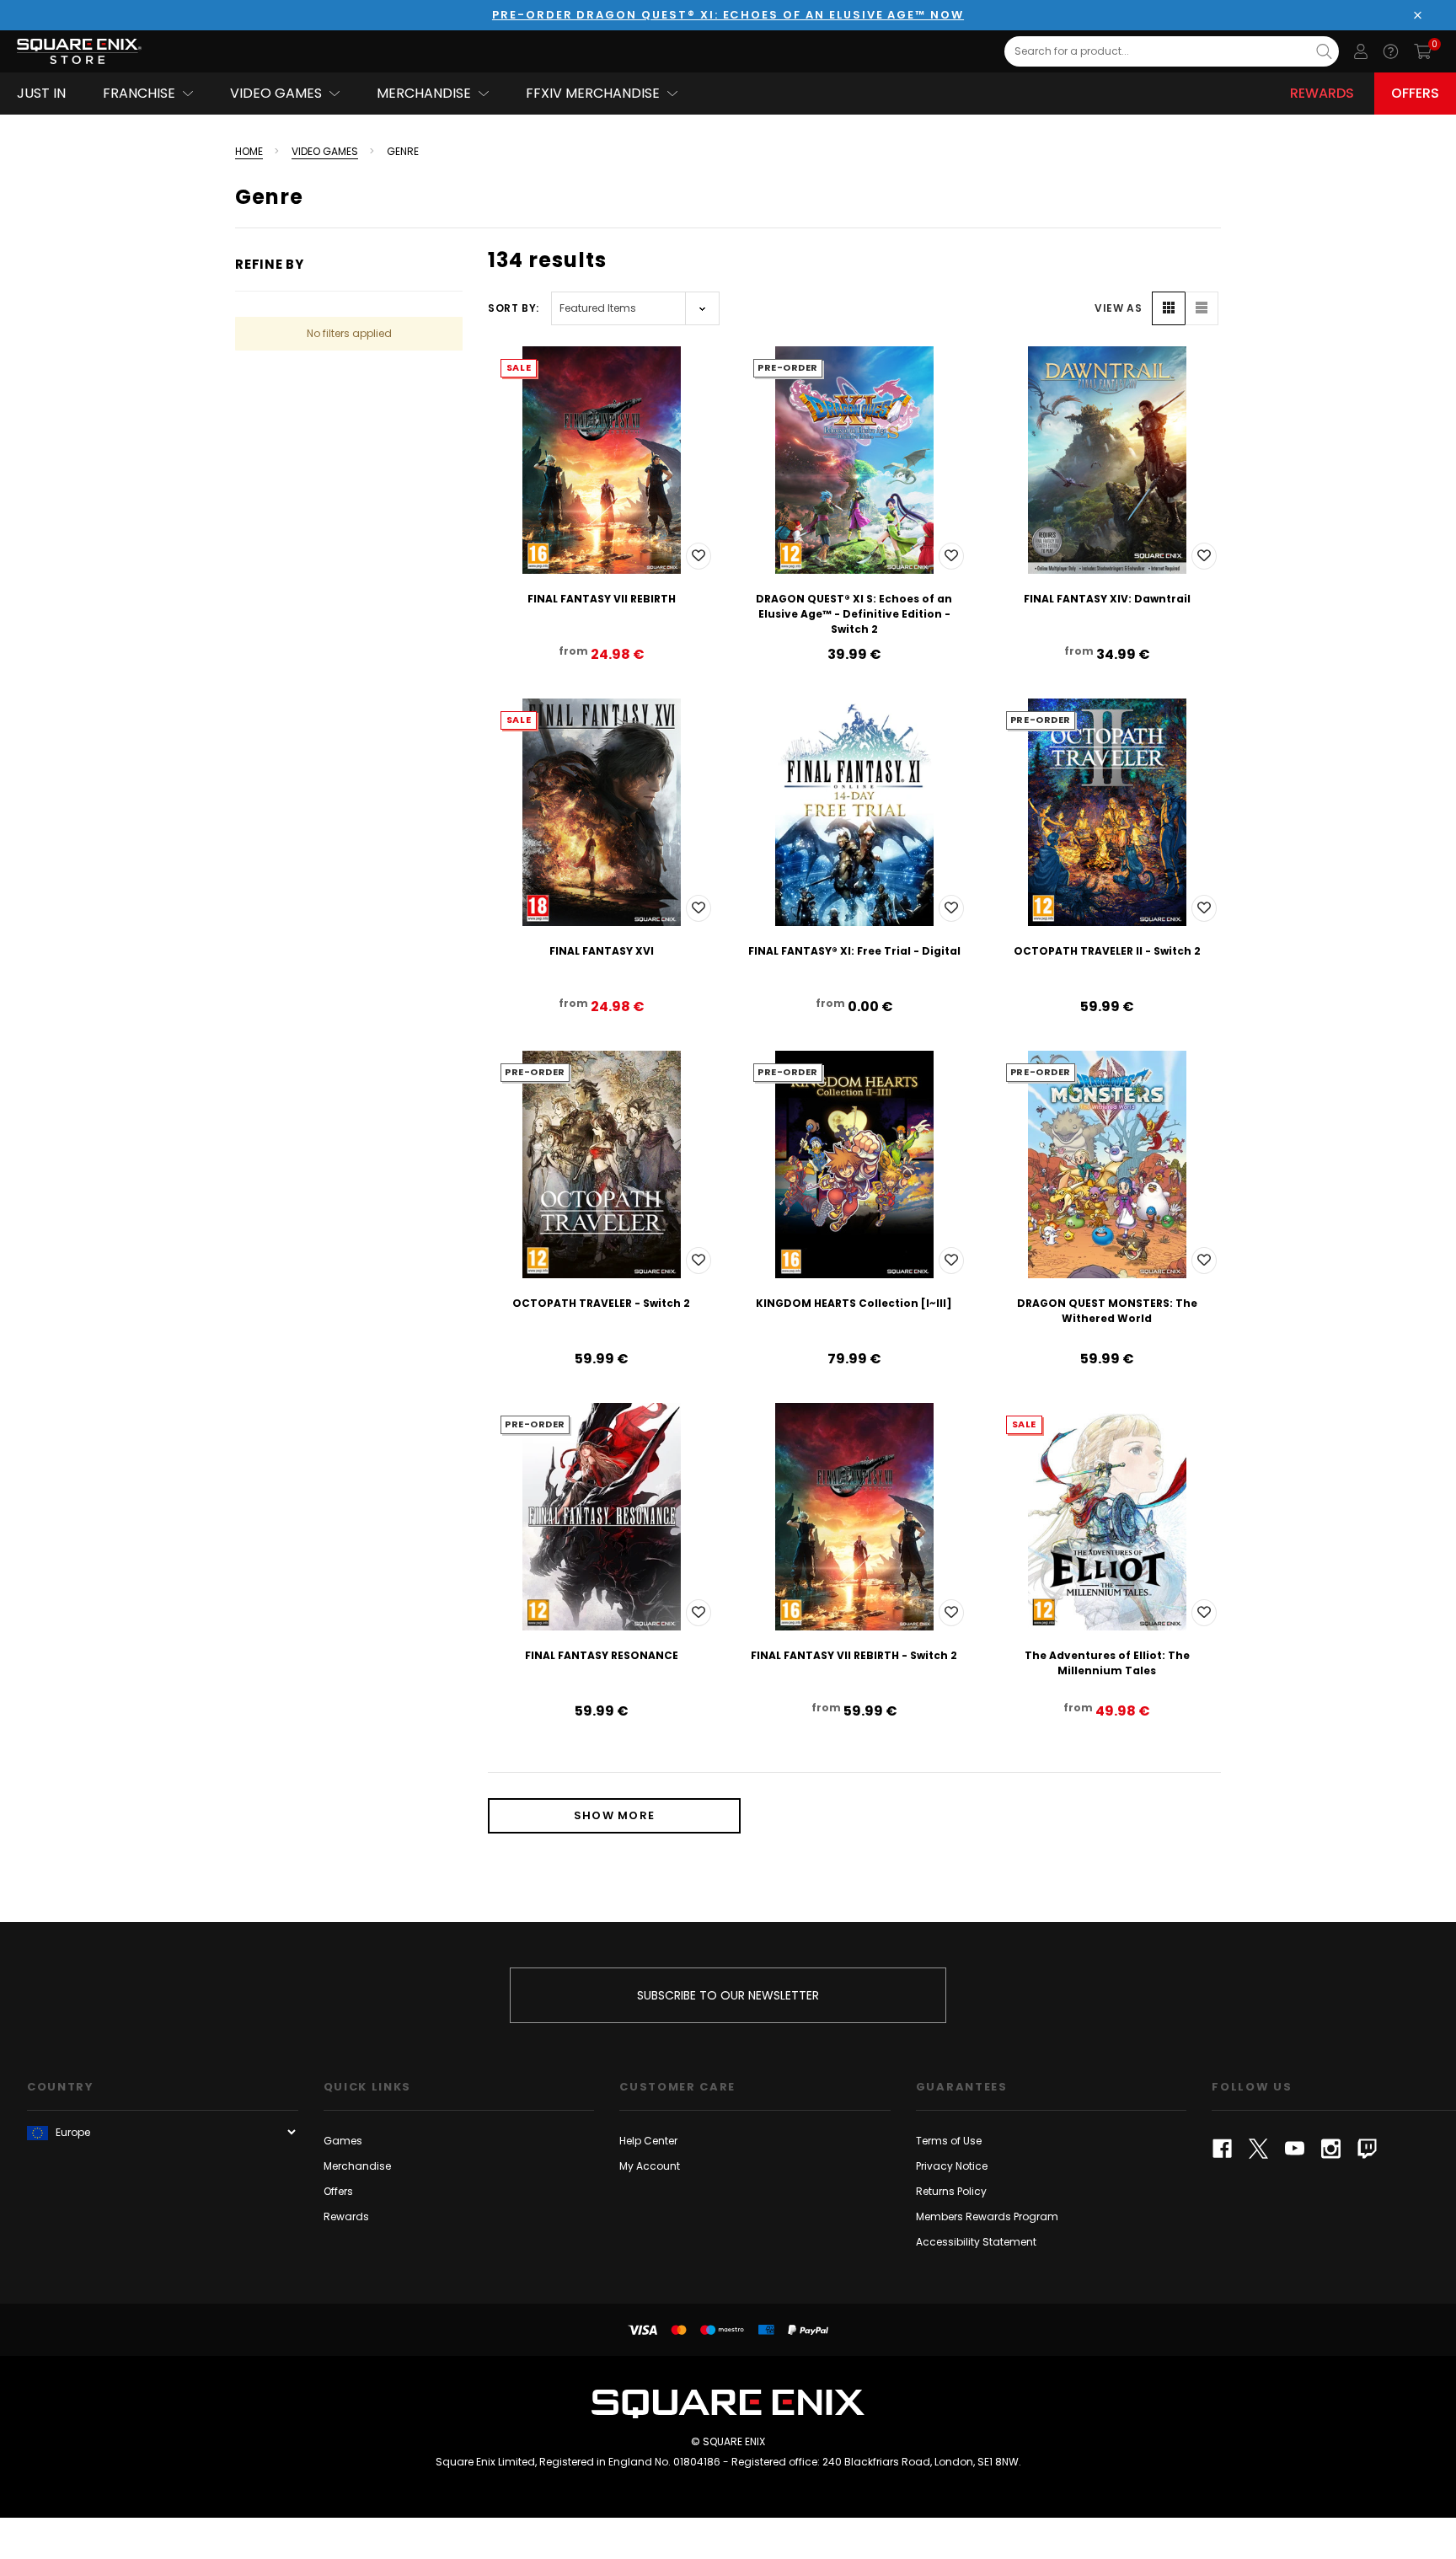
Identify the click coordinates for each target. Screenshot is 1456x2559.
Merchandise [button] (424, 93)
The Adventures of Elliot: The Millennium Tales (1107, 1663)
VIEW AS (1118, 308)
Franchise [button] (139, 93)
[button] (1169, 308)
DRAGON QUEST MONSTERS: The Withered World (1107, 1311)
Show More (615, 1815)
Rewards (1322, 93)
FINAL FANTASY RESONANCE (602, 1655)
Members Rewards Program (987, 2216)
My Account (650, 2166)
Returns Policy (951, 2191)
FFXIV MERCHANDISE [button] (593, 93)
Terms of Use (949, 2141)
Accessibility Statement (976, 2242)
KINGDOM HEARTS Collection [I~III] (854, 1303)
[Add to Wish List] (699, 556)
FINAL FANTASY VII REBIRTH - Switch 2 (854, 1655)
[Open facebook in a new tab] (1222, 2149)
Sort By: (514, 308)
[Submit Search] (1324, 51)
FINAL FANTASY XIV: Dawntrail (1107, 599)
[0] (1423, 51)
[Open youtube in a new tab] (1295, 2149)
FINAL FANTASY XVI (602, 951)
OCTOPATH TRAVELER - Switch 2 (601, 1303)
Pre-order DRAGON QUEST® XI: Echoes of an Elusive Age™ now (728, 15)
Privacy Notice (952, 2166)
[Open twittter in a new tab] (1258, 2149)
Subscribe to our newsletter (728, 1995)
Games (343, 2141)
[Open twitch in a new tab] (1367, 2149)
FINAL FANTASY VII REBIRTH (602, 599)
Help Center (648, 2141)
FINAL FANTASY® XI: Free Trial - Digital (854, 951)
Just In (41, 93)
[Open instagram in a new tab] (1331, 2149)
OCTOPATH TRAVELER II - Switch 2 (1107, 951)
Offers (1415, 93)
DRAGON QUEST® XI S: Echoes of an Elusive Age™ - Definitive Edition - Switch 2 (854, 614)
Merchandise (357, 2166)
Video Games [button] (276, 93)
